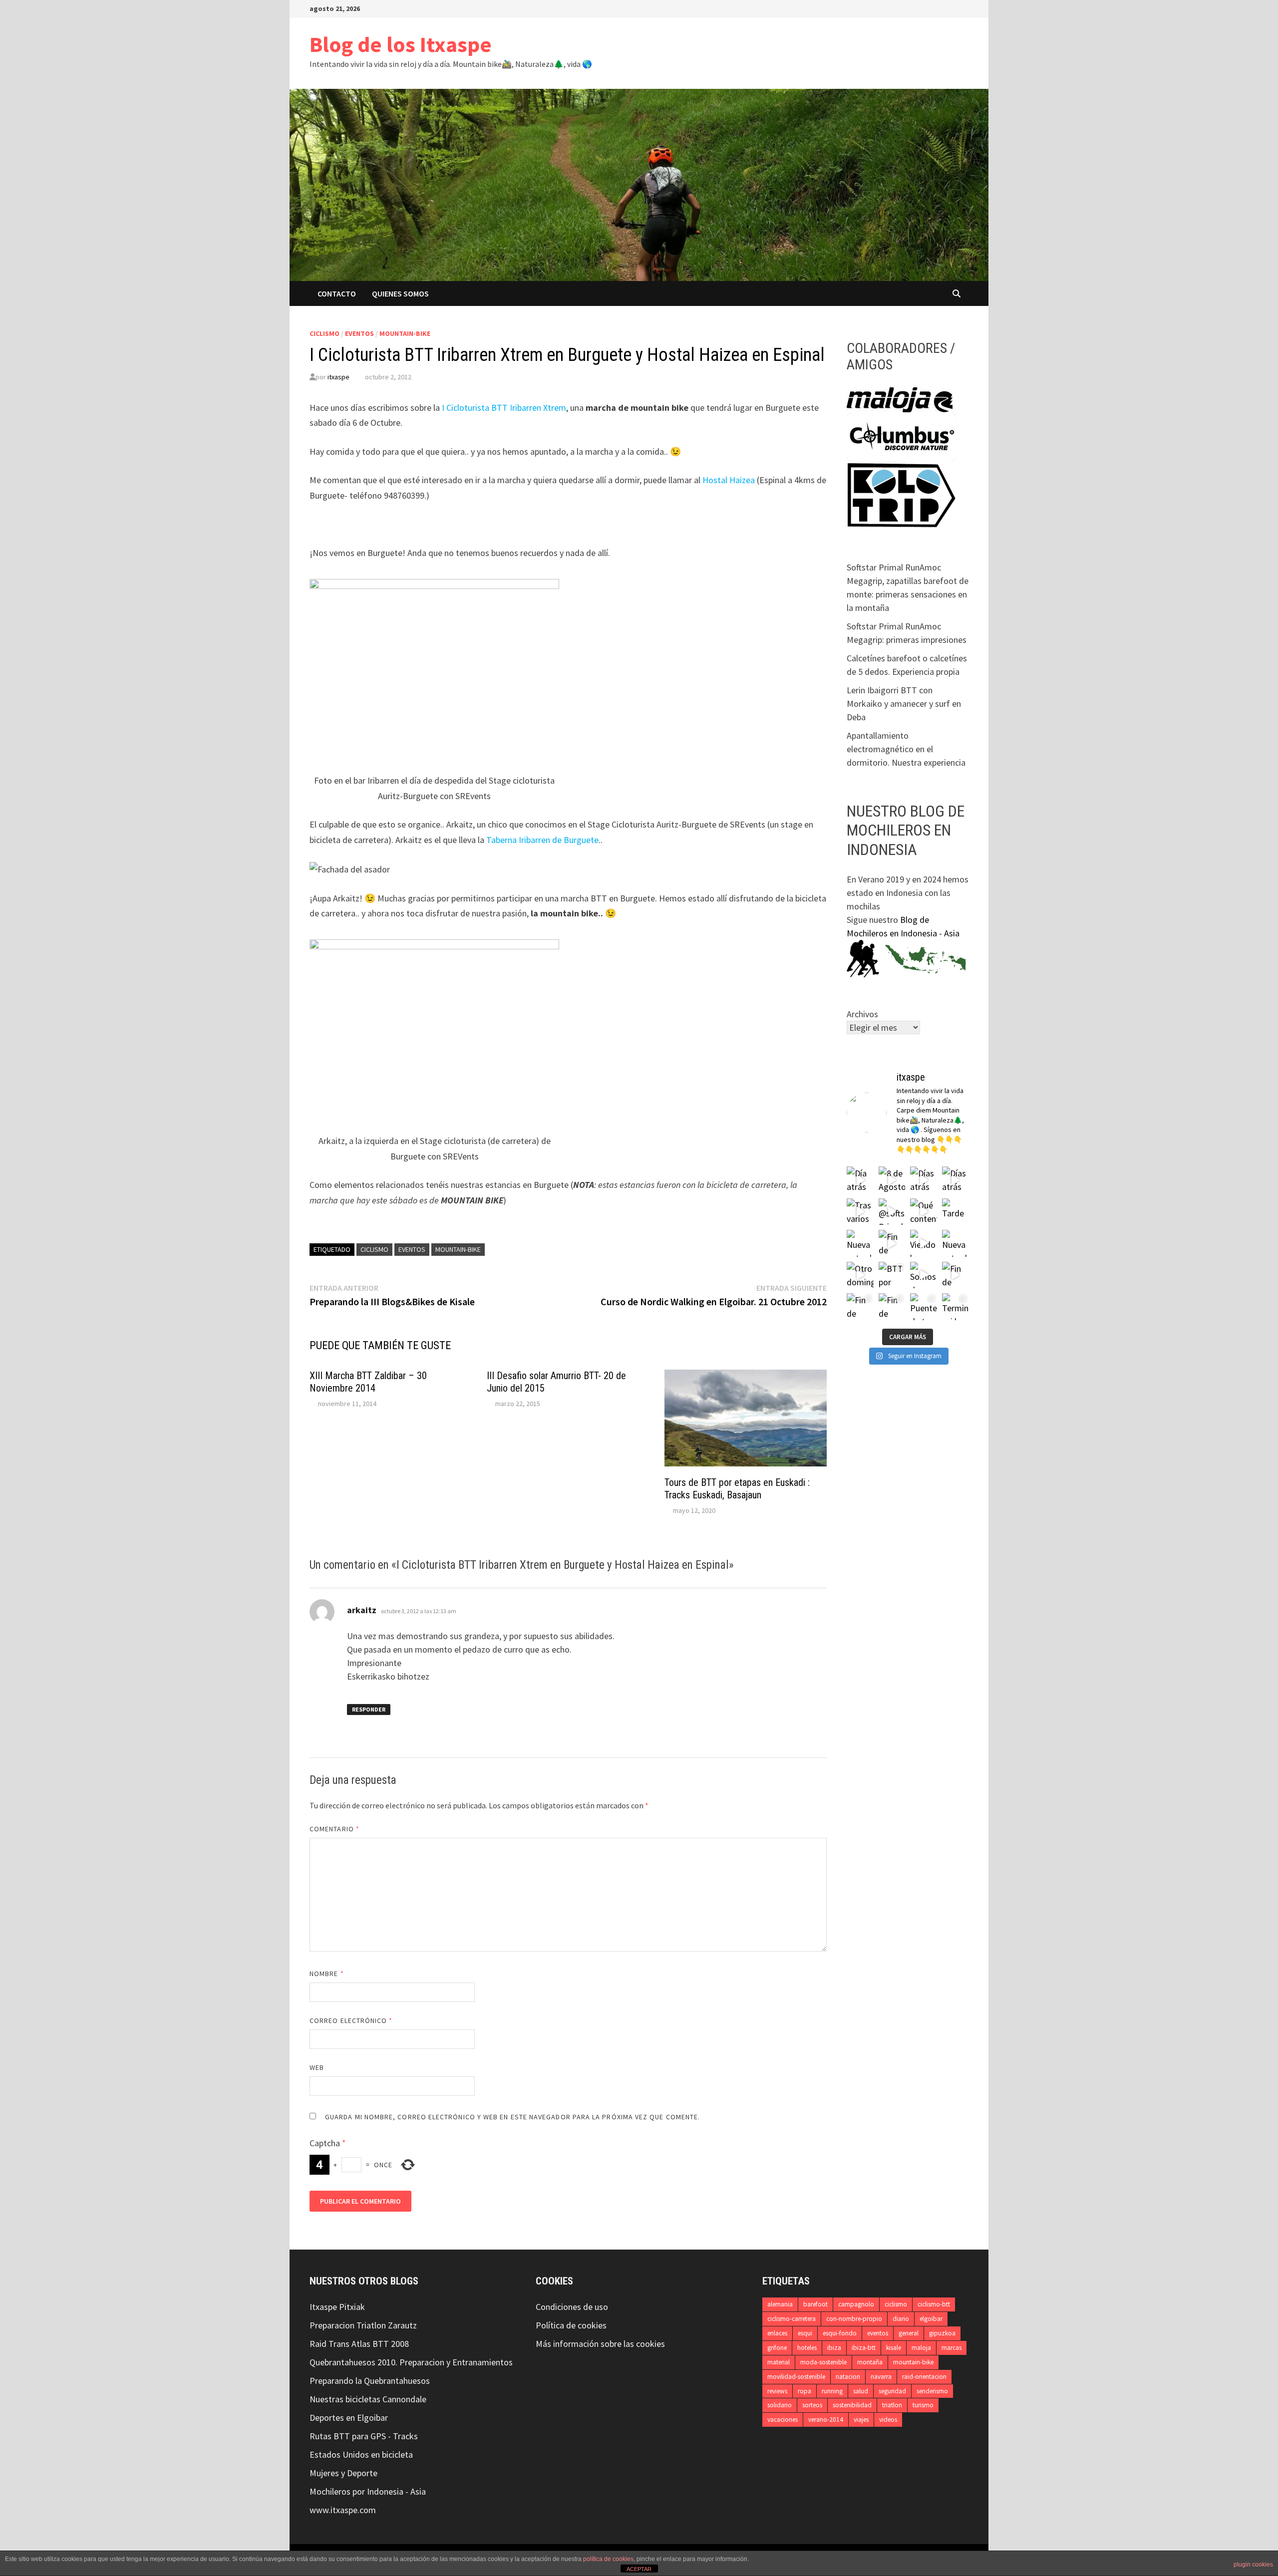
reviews (777, 2391)
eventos (359, 333)
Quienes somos (400, 293)
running (832, 2391)
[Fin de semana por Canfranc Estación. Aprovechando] (892, 1243)
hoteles (807, 2348)
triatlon (892, 2405)
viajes (861, 2420)
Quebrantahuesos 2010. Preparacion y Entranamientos (411, 2362)
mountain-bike (405, 333)
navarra (881, 2377)
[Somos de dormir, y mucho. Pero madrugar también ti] (924, 1275)
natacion (848, 2377)
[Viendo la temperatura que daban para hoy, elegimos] (924, 1243)
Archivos (862, 1014)
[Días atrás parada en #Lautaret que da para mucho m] (924, 1180)
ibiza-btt (864, 2348)
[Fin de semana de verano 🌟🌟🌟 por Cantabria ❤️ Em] (860, 1307)
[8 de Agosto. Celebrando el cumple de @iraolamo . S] (892, 1180)
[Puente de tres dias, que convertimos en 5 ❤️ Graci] (924, 1307)
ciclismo (324, 333)
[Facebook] (914, 8)
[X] (927, 8)
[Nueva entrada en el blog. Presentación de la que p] (860, 1243)
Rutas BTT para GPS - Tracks (364, 2436)
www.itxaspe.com (343, 2510)
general (909, 2333)
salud (861, 2391)
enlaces (777, 2333)
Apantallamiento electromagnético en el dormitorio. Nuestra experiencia (906, 749)
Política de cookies (571, 2325)
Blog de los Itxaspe (401, 44)
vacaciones (783, 2420)
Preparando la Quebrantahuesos (370, 2381)
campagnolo (856, 2304)
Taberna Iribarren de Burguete (542, 840)
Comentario (334, 1829)
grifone (777, 2348)
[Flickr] (963, 8)
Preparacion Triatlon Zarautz (363, 2325)
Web (317, 2067)
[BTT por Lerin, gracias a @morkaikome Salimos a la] (892, 1275)
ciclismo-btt (934, 2304)
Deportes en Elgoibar (349, 2418)
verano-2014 (826, 2420)
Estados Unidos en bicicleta (361, 2454)
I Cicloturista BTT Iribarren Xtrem (503, 408)
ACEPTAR (639, 2569)
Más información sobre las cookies (600, 2344)
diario (901, 2319)
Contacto (337, 293)
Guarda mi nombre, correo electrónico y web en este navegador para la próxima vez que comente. (512, 2117)
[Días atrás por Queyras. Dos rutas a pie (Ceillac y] (956, 1180)
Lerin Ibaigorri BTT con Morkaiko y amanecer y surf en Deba (904, 704)
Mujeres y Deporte (343, 2473)
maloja (921, 2348)
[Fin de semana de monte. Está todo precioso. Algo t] (892, 1307)
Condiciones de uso (572, 2307)
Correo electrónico (351, 2020)
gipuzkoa (942, 2333)
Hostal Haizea (729, 480)
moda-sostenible (823, 2362)
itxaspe (338, 377)
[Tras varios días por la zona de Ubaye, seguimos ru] (860, 1212)
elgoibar (931, 2319)
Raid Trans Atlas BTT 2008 (359, 2344)
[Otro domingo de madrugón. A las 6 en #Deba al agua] (860, 1275)
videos (888, 2420)
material (779, 2362)
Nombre (327, 1974)
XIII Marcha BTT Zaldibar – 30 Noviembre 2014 (368, 1382)
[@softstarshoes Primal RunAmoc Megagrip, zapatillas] (892, 1212)
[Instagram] (939, 8)
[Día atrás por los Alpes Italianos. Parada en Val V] (860, 1180)
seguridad (892, 2391)
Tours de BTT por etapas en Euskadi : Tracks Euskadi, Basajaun (737, 1489)
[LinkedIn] (952, 8)
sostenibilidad (852, 2405)
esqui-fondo (840, 2333)
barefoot (815, 2304)
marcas (952, 2348)
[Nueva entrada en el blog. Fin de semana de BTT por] (956, 1243)
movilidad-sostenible (796, 2377)
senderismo (932, 2391)
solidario (780, 2405)
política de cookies (608, 2559)
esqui (805, 2333)
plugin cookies (1253, 2565)
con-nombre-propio (854, 2319)
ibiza (834, 2348)
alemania (780, 2304)
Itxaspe (323, 2307)
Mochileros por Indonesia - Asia (368, 2491)
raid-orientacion (924, 2377)
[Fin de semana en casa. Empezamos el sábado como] (956, 1275)
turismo (923, 2405)
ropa (804, 2391)
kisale (894, 2348)
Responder (369, 1709)
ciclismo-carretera (792, 2319)
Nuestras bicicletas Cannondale (368, 2399)
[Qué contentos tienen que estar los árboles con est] (924, 1212)
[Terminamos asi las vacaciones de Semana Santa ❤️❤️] (956, 1307)
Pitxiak (351, 2307)
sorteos (812, 2405)
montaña (870, 2362)
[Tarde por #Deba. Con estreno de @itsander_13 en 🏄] (956, 1212)
